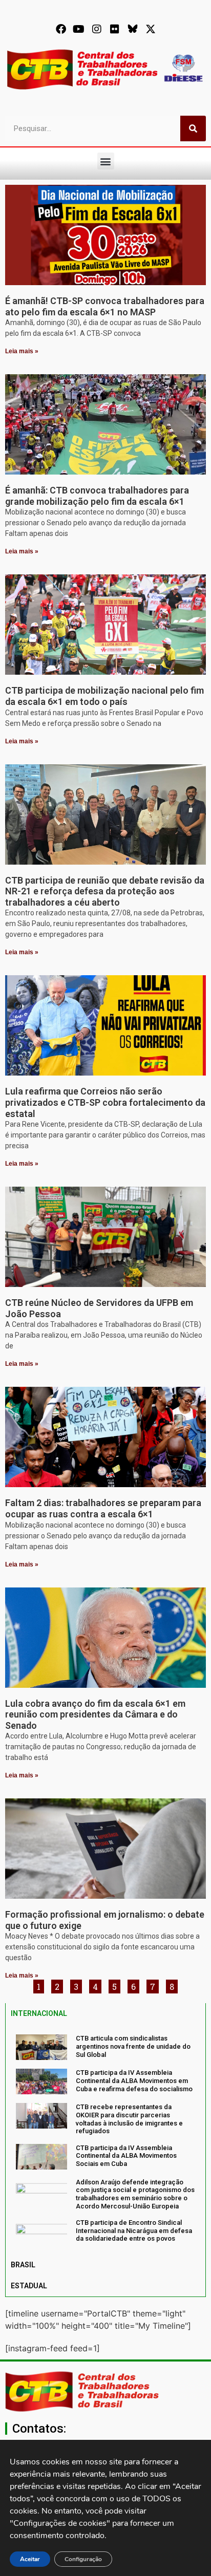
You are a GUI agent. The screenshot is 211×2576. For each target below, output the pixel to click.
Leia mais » (22, 351)
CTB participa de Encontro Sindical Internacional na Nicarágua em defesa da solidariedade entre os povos (134, 2230)
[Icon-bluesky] (133, 29)
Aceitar (30, 2559)
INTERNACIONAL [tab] (39, 2013)
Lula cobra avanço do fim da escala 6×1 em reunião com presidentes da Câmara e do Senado (95, 1714)
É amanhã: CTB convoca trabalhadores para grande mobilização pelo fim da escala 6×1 (97, 496)
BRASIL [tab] (23, 2265)
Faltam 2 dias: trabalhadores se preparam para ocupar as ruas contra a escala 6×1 (103, 1508)
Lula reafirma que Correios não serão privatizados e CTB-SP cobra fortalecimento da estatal (105, 1102)
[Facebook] (61, 29)
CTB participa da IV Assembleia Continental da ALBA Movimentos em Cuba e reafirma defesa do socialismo (134, 2080)
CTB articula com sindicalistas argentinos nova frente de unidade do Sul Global (133, 2046)
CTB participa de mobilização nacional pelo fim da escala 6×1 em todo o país (104, 696)
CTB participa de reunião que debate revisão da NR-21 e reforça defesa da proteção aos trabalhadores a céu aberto (105, 891)
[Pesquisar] (193, 128)
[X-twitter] (151, 29)
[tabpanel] (105, 2139)
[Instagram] (97, 29)
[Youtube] (79, 29)
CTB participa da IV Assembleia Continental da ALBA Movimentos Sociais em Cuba (126, 2156)
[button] (106, 161)
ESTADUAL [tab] (29, 2286)
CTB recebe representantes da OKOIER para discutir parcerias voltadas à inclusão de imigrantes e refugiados (129, 2119)
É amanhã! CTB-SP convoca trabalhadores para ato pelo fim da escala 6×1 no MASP (105, 306)
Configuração (83, 2559)
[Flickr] (115, 29)
